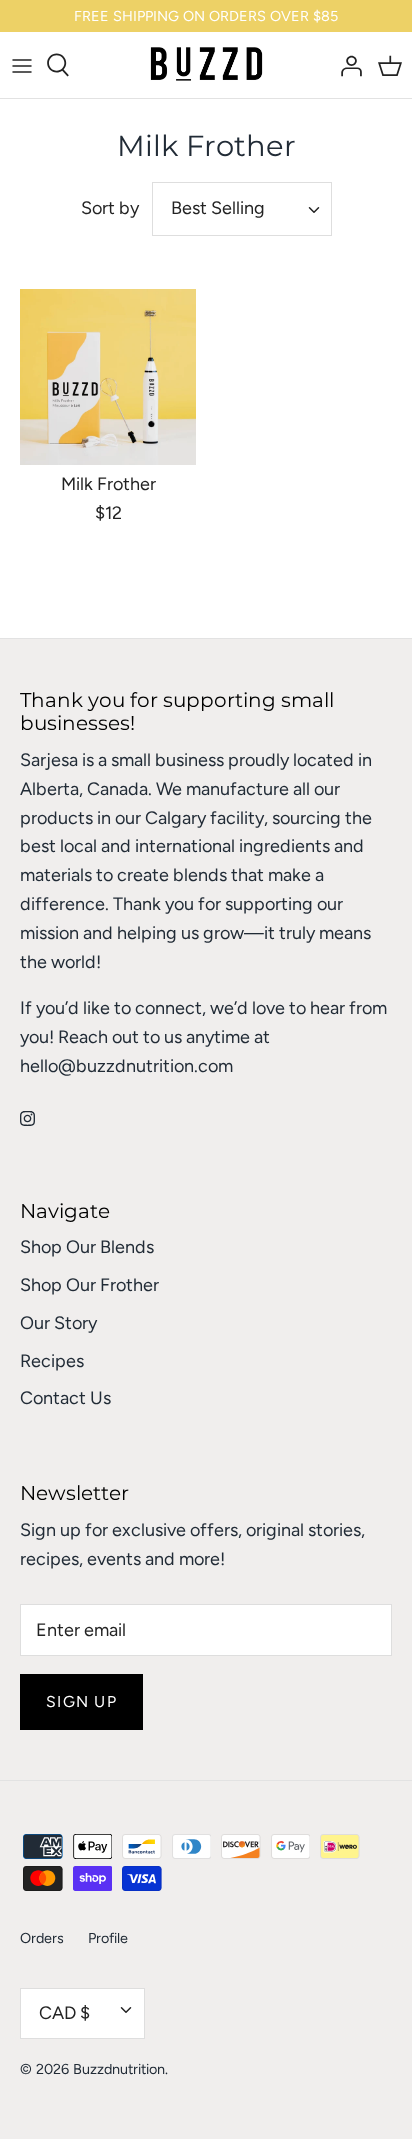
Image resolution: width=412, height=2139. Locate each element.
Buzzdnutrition (119, 2069)
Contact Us (65, 1398)
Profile (108, 1938)
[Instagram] (27, 1118)
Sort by (110, 208)
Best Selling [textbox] (218, 208)
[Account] (346, 65)
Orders (42, 1938)
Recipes (52, 1361)
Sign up (81, 1701)
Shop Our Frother (89, 1285)
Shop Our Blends (87, 1247)
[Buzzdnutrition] (206, 65)
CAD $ (64, 2013)
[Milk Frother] (108, 377)
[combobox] (242, 209)
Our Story (58, 1323)
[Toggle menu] (22, 65)
